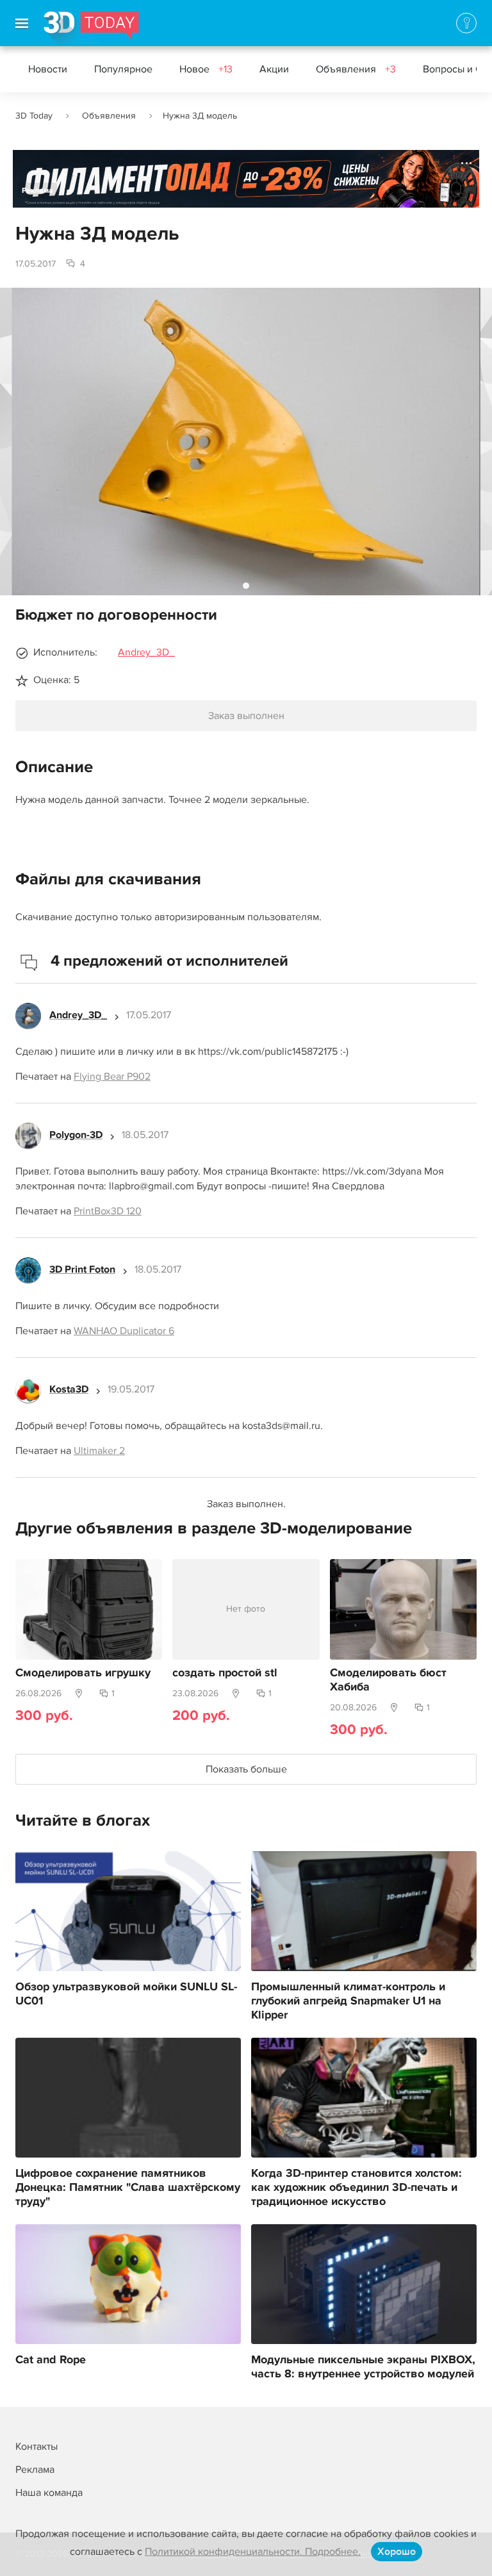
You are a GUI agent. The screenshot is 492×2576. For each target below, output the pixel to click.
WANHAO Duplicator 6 (124, 1331)
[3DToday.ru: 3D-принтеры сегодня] (91, 29)
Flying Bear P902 (112, 1077)
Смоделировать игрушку (83, 1673)
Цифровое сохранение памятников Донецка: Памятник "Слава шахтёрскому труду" (128, 2188)
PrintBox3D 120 (108, 1211)
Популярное (123, 69)
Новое (206, 69)
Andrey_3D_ (146, 652)
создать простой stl (225, 1673)
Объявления (356, 69)
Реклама (37, 191)
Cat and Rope (51, 2360)
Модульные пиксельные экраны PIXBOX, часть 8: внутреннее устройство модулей (363, 2367)
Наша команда (49, 2493)
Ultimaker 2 (99, 1451)
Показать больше (246, 1769)
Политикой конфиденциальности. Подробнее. (253, 2552)
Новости (48, 69)
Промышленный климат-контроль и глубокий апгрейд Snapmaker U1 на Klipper (348, 2001)
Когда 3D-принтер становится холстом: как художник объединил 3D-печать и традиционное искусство (357, 2188)
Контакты (37, 2447)
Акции (274, 69)
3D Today (34, 116)
